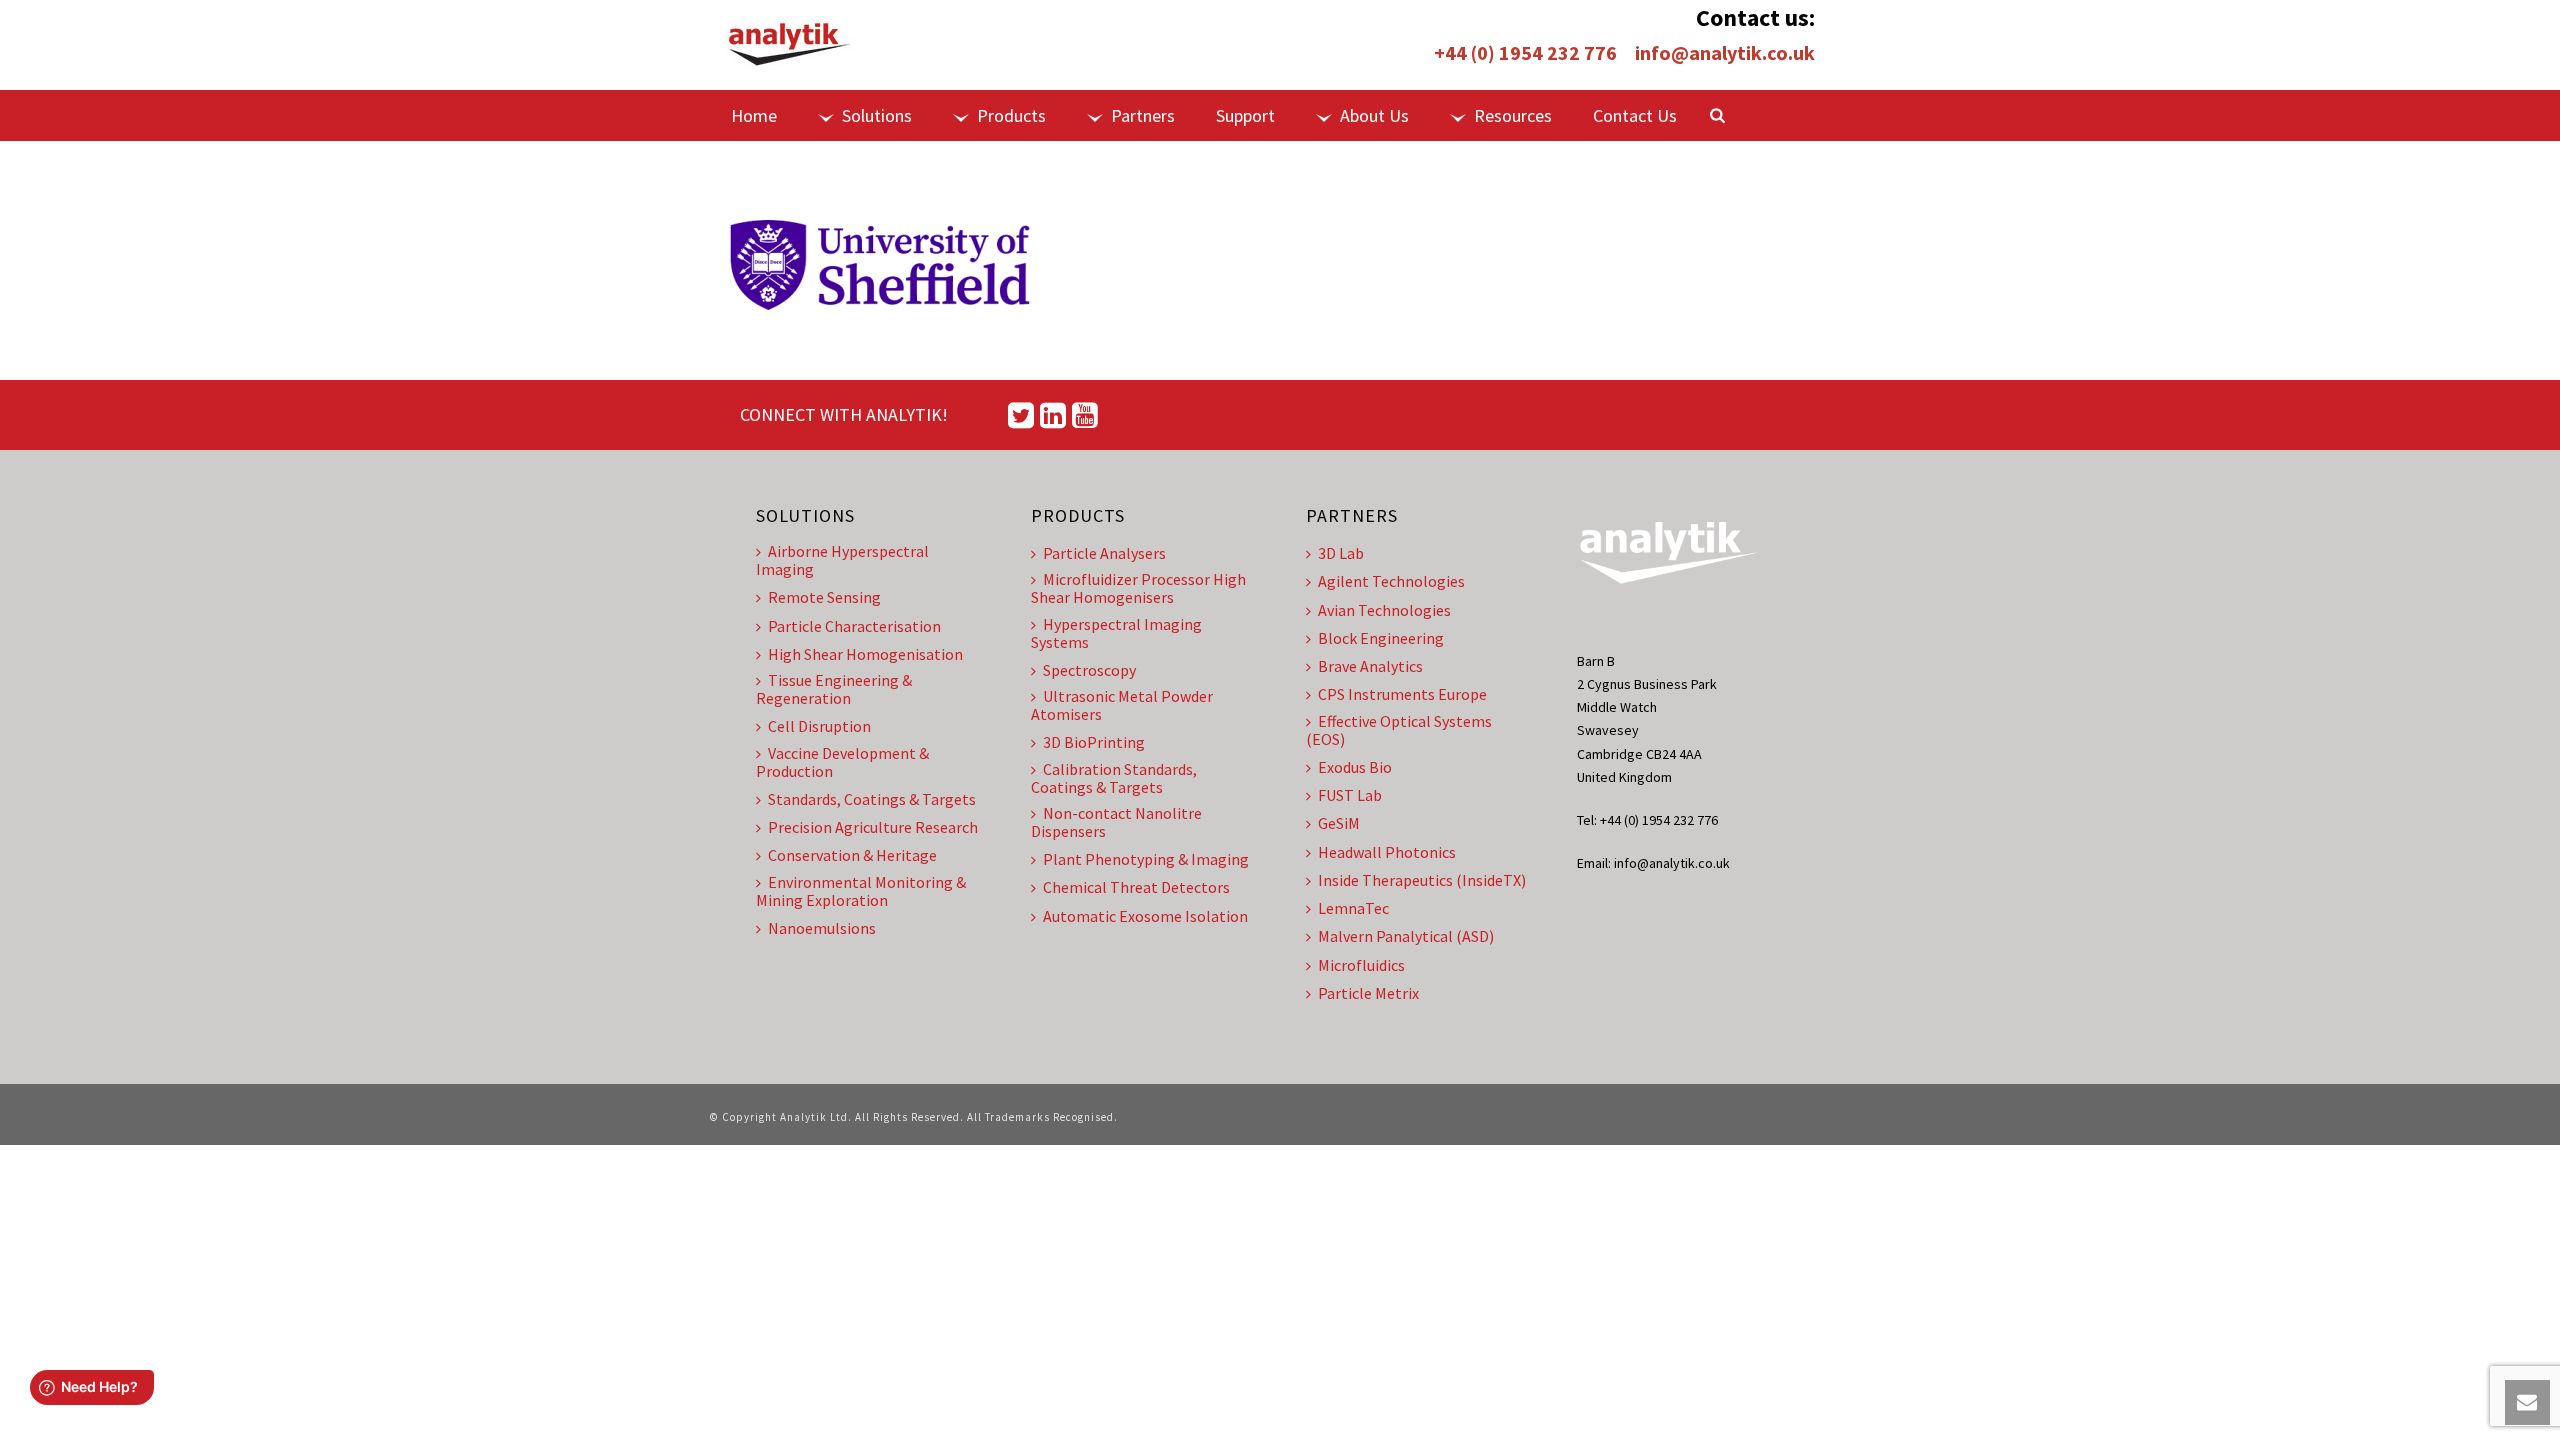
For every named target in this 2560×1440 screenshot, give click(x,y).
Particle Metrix (1368, 993)
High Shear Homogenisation (865, 654)
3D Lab (1341, 553)
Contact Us (1635, 115)
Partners (1143, 115)
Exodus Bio (1355, 767)
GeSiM (1339, 823)
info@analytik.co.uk (1725, 52)
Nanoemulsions (822, 928)
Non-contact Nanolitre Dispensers (1116, 822)
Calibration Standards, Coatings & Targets (1114, 778)
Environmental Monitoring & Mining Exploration (861, 891)
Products (1011, 115)
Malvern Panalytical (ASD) (1406, 936)
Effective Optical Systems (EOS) (1399, 730)
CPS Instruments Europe (1402, 694)
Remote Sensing (824, 597)
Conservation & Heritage (852, 855)
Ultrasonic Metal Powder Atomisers (1122, 705)
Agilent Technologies (1391, 581)
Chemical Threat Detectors (1136, 887)
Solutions (877, 115)
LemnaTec (1353, 908)
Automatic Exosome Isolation (1145, 916)
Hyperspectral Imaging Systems (1116, 633)
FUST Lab (1350, 795)
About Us (1374, 115)
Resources (1513, 115)
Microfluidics (1361, 965)
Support (1245, 115)
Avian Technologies (1384, 610)
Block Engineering (1381, 638)
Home (754, 115)
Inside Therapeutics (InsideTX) (1422, 880)
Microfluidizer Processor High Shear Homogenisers (1138, 588)
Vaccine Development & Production (842, 762)
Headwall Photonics (1387, 852)
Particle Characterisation (854, 626)
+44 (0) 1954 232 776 (1525, 52)
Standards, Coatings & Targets (872, 799)
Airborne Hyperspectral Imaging (842, 560)
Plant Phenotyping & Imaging (1146, 859)
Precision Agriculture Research (873, 827)
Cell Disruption (819, 726)
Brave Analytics (1370, 666)
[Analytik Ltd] (790, 45)
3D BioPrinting (1094, 742)
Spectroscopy (1089, 670)
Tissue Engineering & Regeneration (834, 689)
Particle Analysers (1104, 553)
